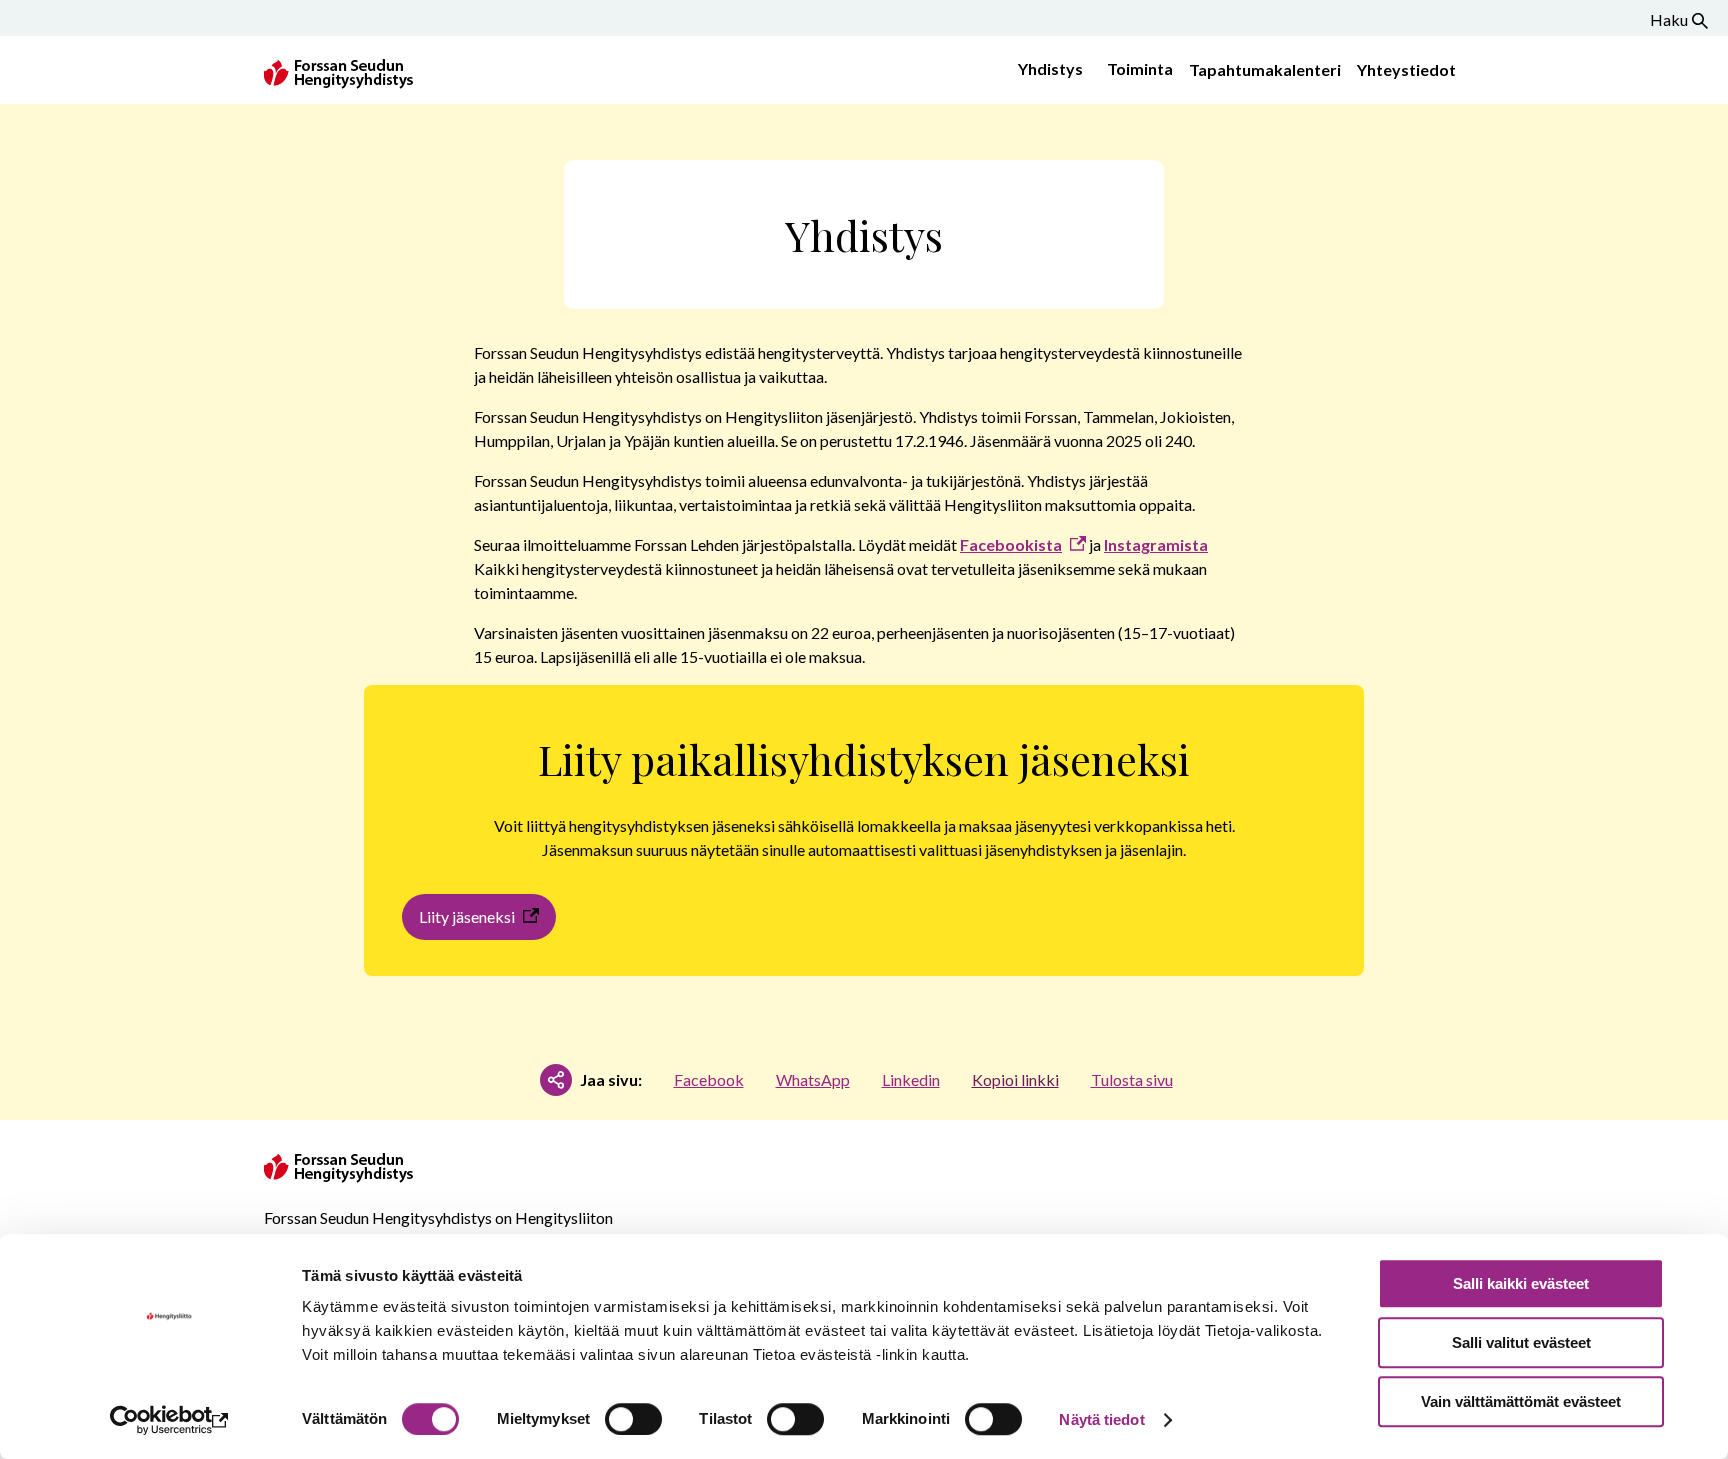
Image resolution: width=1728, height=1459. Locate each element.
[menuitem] (1046, 70)
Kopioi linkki (1015, 1079)
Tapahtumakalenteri (1265, 69)
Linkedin (911, 1079)
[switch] (633, 1419)
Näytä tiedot (1101, 1419)
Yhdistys (1050, 68)
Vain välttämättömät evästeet (1521, 1401)
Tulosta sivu (1132, 1079)
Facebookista (1011, 544)
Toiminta (1140, 68)
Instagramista (1156, 544)
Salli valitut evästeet (1521, 1342)
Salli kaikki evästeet (1521, 1283)
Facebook (709, 1079)
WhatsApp (813, 1079)
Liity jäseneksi (467, 916)
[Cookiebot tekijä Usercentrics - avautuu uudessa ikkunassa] (169, 1420)
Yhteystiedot (1406, 69)
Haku (1669, 19)
